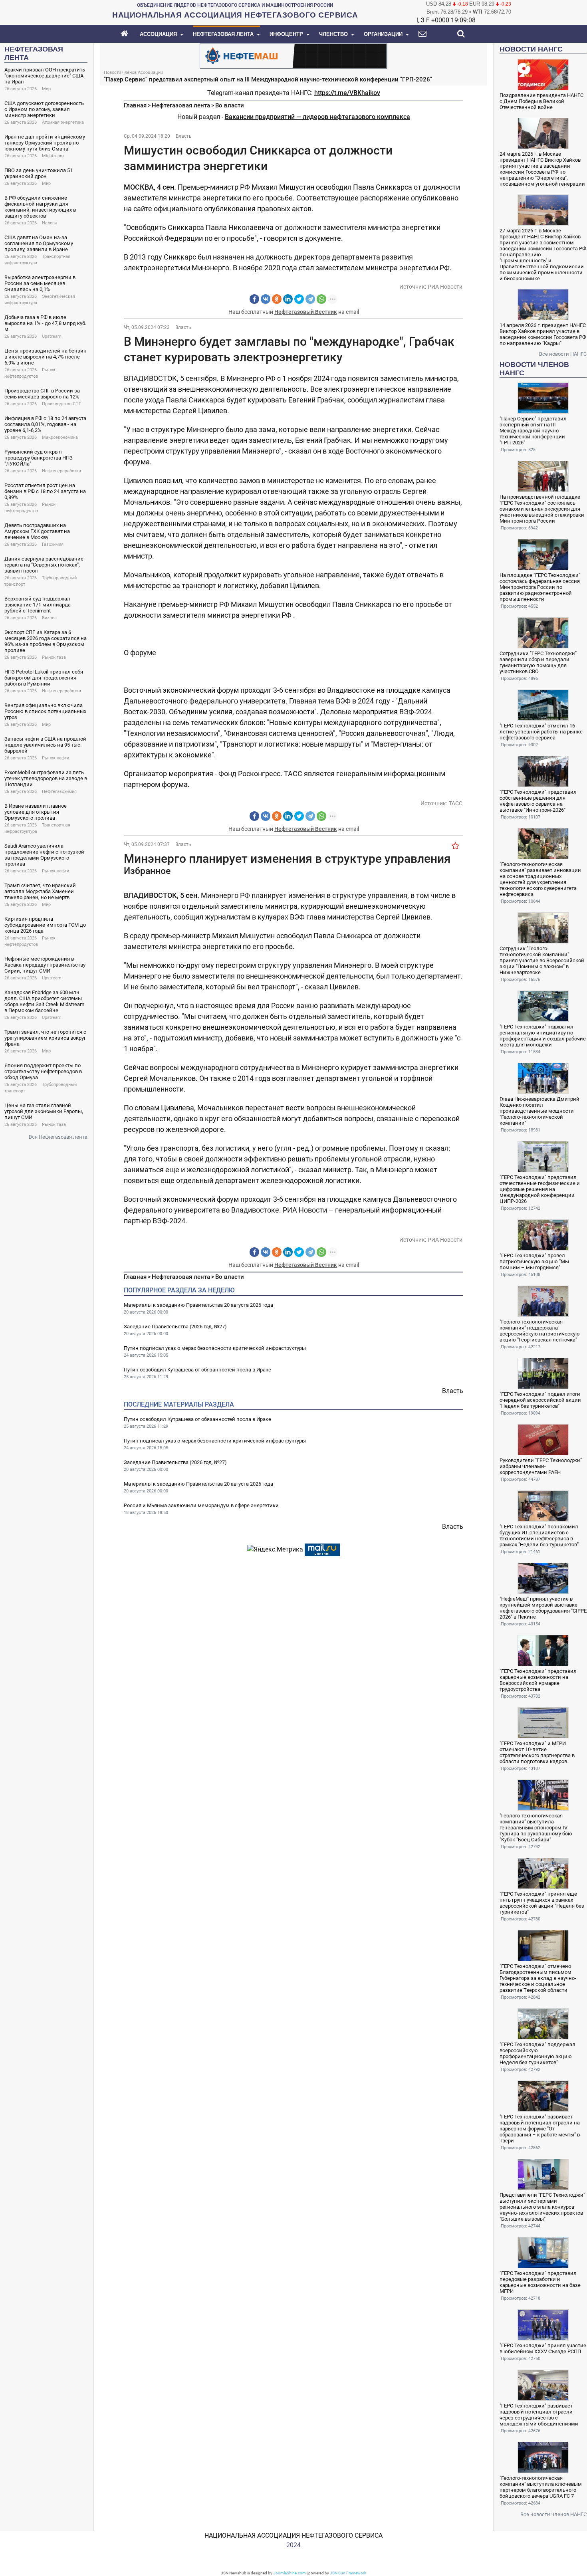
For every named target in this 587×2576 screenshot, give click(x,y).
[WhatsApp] (321, 299)
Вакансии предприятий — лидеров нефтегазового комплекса (317, 117)
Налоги (49, 223)
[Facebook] (254, 299)
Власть (184, 136)
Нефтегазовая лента (181, 105)
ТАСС (456, 803)
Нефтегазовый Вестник (306, 312)
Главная (135, 105)
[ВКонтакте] (266, 299)
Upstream (52, 336)
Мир (46, 89)
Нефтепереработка (61, 471)
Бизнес (49, 618)
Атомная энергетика (63, 122)
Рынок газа (54, 657)
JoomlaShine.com (290, 2573)
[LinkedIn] (288, 299)
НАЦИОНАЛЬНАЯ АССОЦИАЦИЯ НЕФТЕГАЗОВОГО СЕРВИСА (293, 2535)
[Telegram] (310, 299)
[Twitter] (299, 299)
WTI (478, 12)
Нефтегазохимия (59, 792)
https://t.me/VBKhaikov (347, 93)
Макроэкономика (60, 437)
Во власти (230, 105)
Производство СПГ (61, 404)
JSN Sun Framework (348, 2573)
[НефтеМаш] (293, 55)
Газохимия (53, 544)
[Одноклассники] (277, 299)
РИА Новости (445, 287)
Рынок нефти (56, 758)
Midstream (53, 156)
